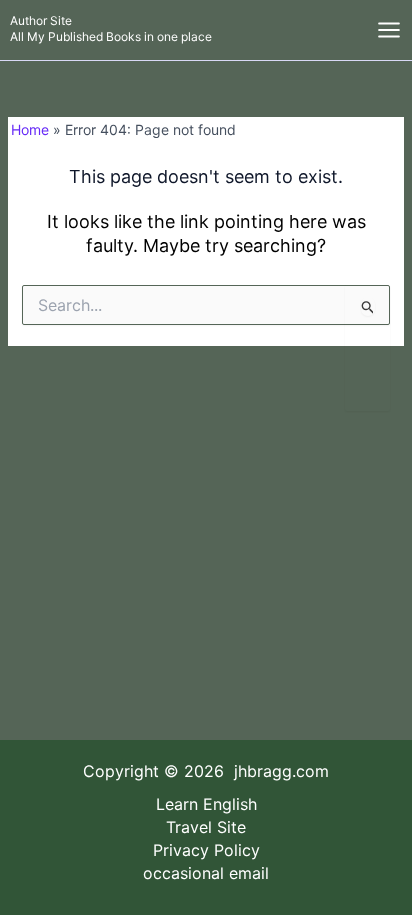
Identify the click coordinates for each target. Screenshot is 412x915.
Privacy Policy (206, 850)
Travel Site (206, 827)
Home (30, 129)
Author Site (41, 20)
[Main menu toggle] (388, 30)
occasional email (206, 873)
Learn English (206, 804)
